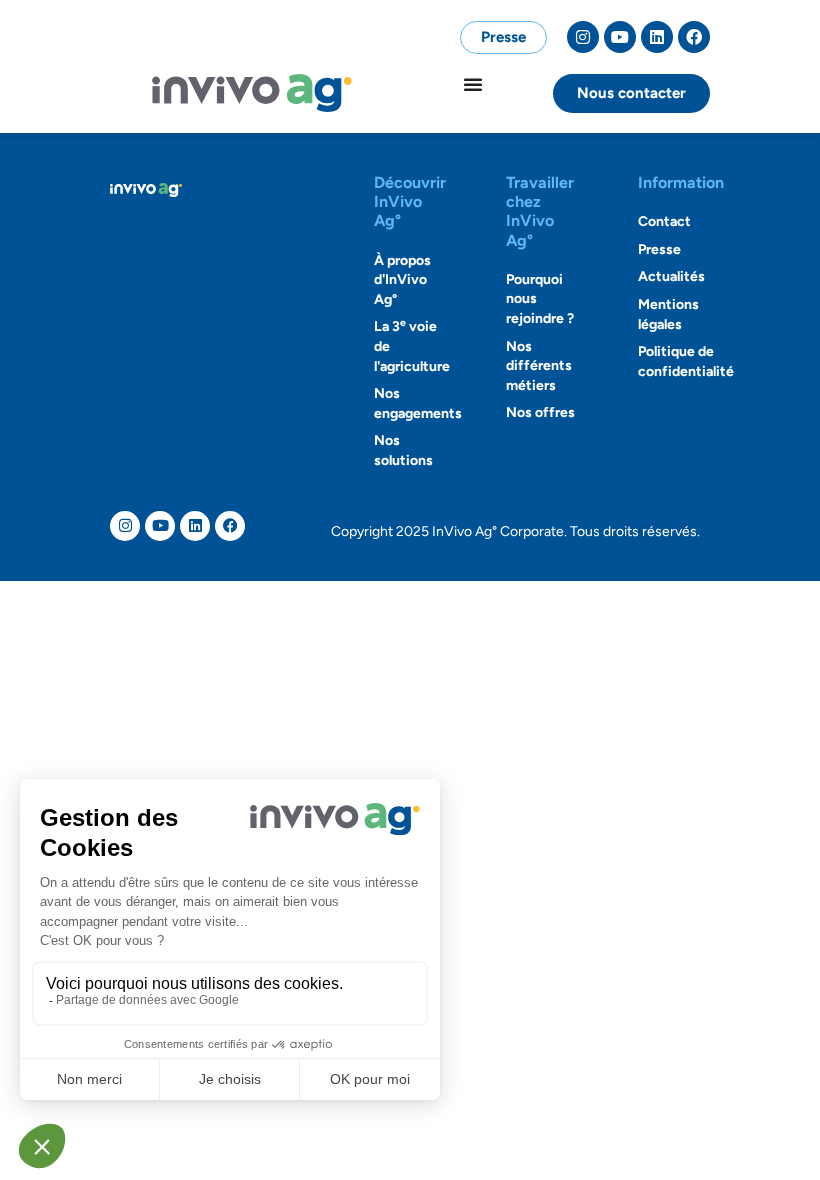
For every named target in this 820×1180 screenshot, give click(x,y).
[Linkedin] (657, 37)
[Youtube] (620, 37)
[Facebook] (694, 37)
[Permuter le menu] (473, 84)
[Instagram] (583, 37)
